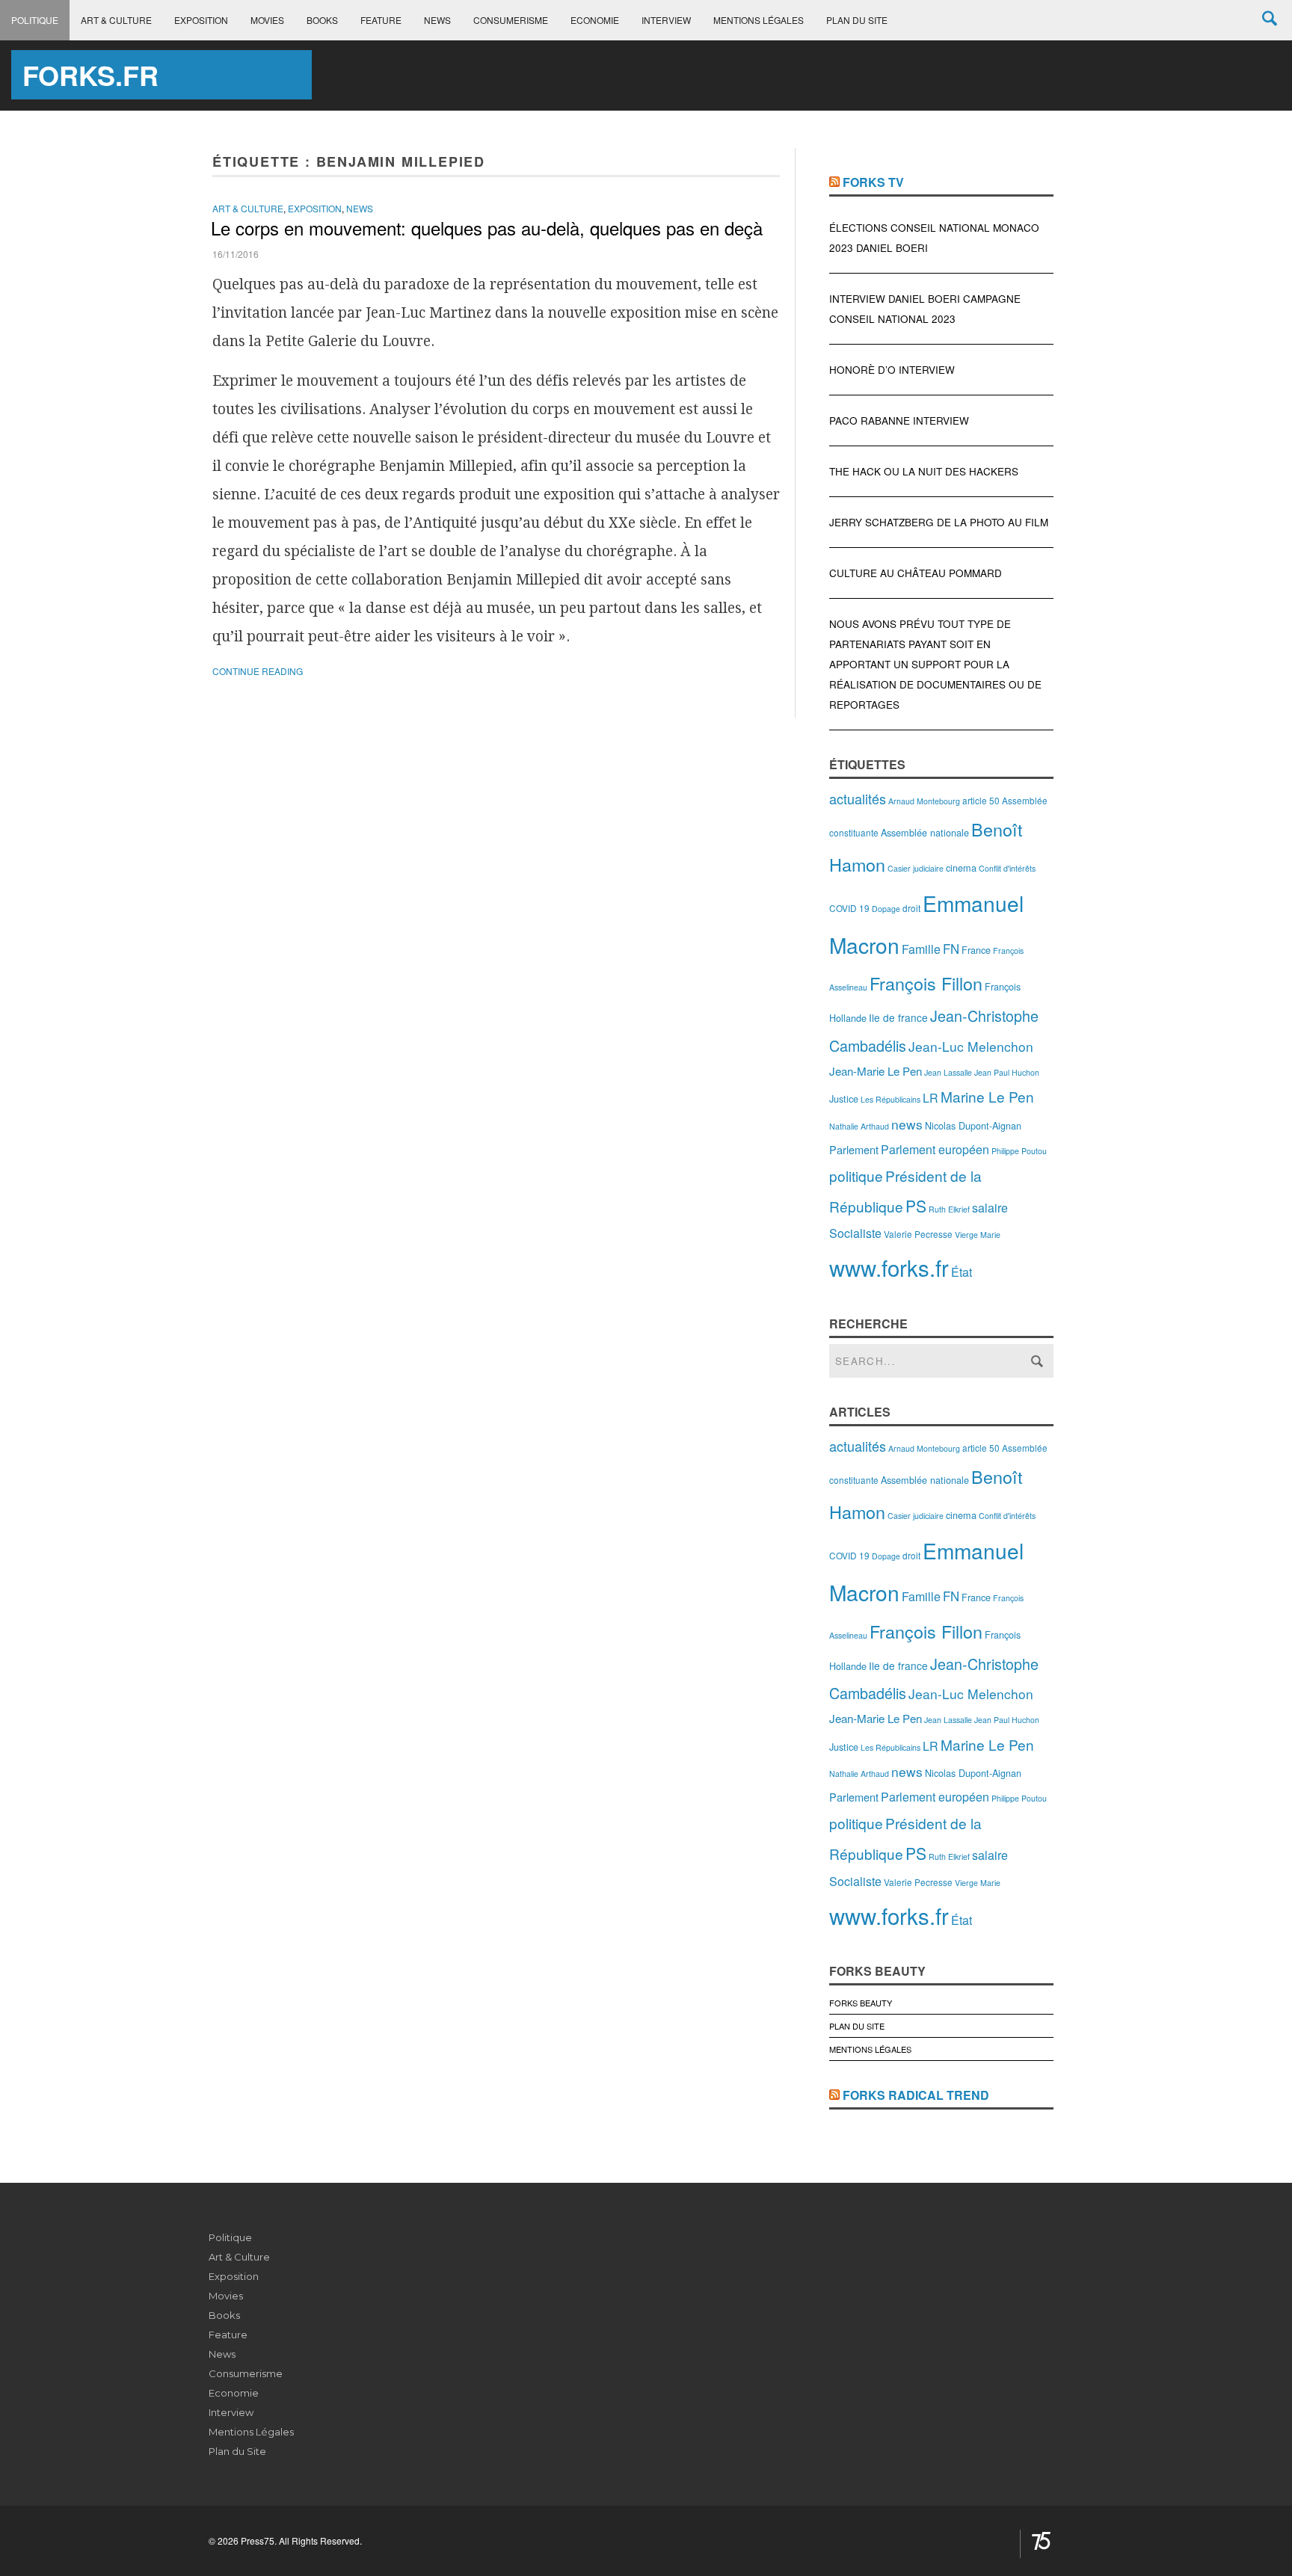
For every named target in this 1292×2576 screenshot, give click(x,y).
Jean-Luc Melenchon (971, 1046)
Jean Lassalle (948, 1072)
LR (930, 1098)
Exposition (201, 20)
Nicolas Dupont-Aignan (973, 1125)
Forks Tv (873, 182)
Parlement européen (935, 1149)
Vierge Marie (978, 1235)
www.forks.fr (889, 1267)
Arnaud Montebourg (924, 801)
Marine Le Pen (987, 1096)
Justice (844, 1099)
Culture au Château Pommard (916, 573)
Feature (381, 20)
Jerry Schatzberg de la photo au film (939, 522)
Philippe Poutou (1019, 1151)
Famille (921, 949)
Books (322, 20)
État (962, 1272)
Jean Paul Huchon (1007, 1072)
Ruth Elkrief (949, 1209)
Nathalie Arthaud (859, 1126)
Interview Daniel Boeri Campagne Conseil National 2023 (925, 309)
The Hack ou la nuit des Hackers (924, 471)
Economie (595, 20)
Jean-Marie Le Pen (876, 1071)
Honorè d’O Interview (892, 370)
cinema (961, 868)
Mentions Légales (759, 20)
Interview (666, 20)
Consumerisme (511, 20)
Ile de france (898, 1017)
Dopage (886, 909)
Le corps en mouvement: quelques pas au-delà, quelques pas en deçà (487, 228)
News (437, 20)
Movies (267, 20)
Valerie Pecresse (918, 1234)
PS (916, 1206)
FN (951, 949)
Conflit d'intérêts (1007, 868)
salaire (990, 1208)
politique (856, 1175)
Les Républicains (890, 1099)
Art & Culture (116, 20)
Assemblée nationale (925, 832)
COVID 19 (849, 908)
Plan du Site (857, 20)
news (907, 1124)
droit (911, 908)
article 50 (981, 800)
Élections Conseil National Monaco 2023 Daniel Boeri (934, 238)
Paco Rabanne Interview (899, 420)
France (976, 950)
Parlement (854, 1149)
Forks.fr (90, 75)
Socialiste (855, 1233)
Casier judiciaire (916, 868)
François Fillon (926, 983)
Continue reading (258, 671)
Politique (35, 20)
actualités (858, 798)
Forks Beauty (861, 2003)
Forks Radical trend (916, 2095)
